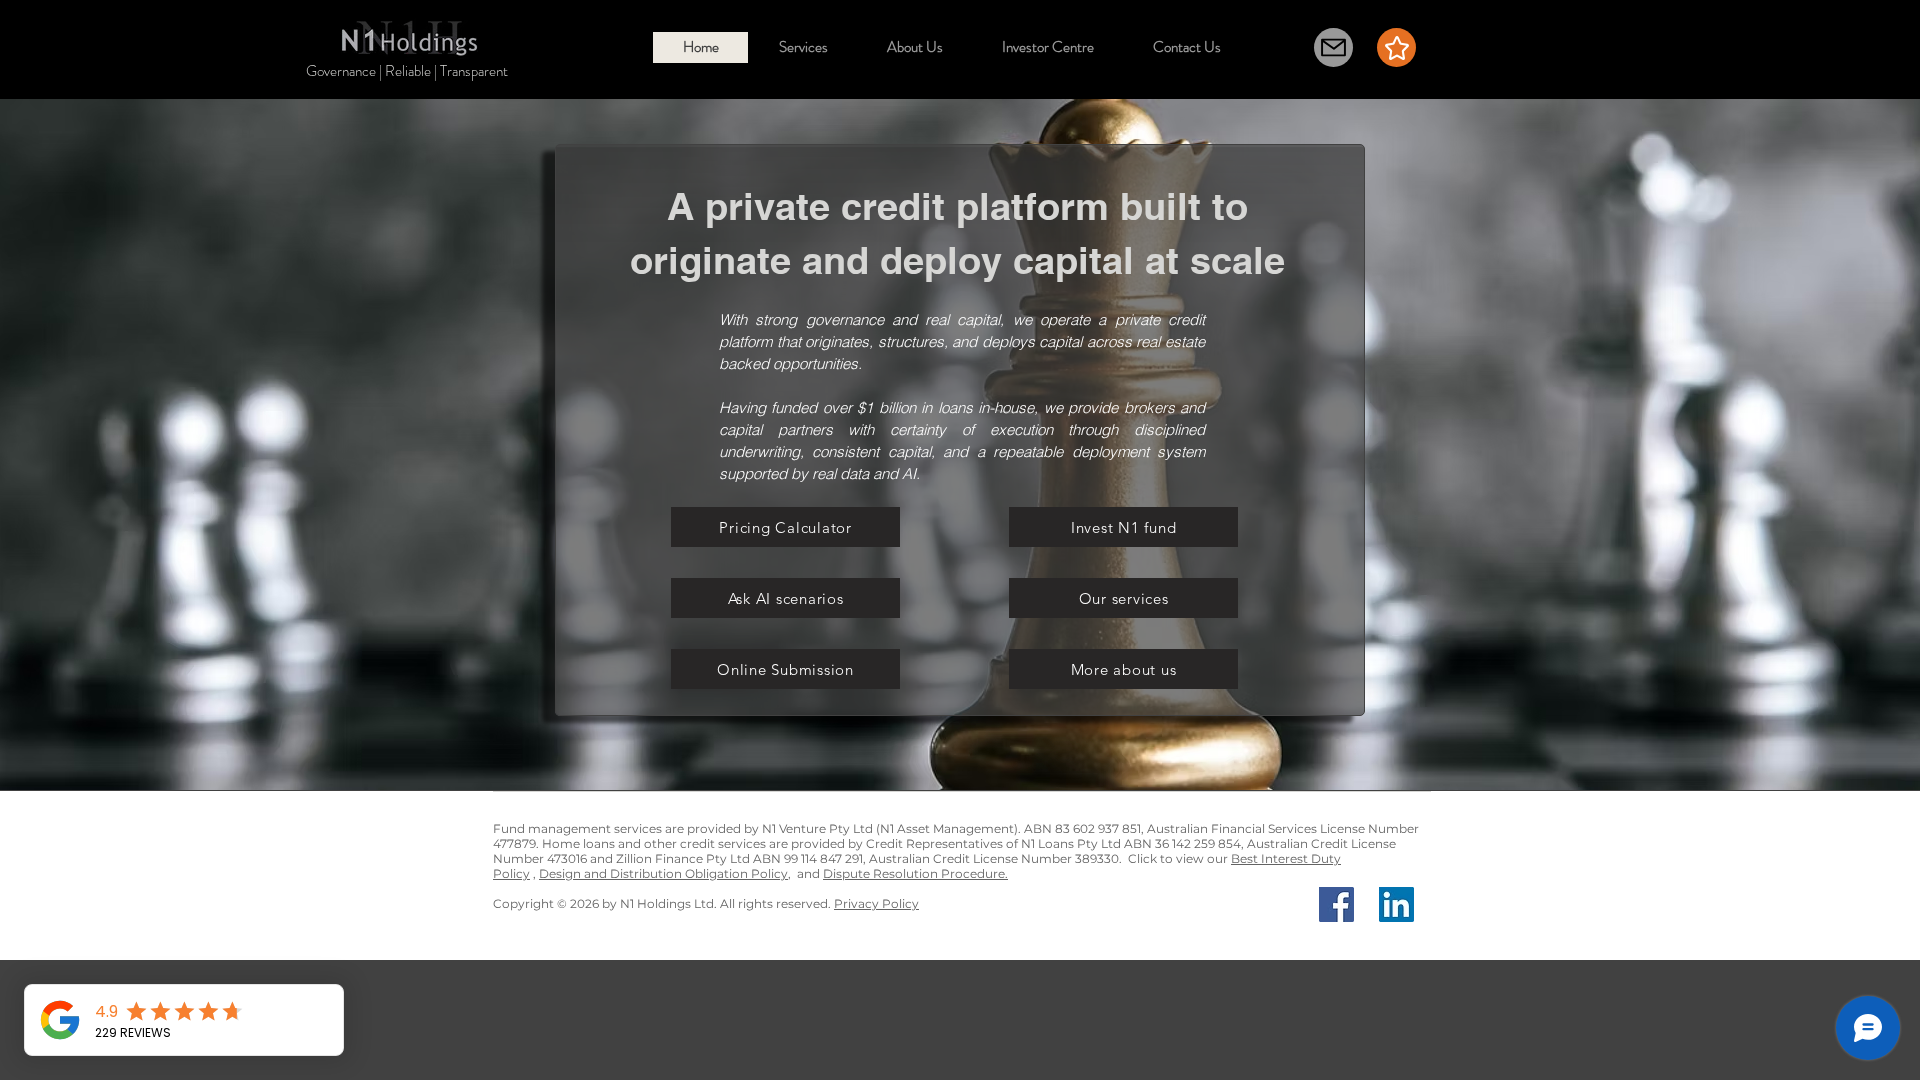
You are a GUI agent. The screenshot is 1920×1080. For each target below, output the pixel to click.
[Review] (1396, 47)
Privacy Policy (876, 903)
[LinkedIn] (1396, 904)
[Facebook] (1336, 904)
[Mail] (1333, 47)
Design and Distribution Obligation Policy (663, 873)
